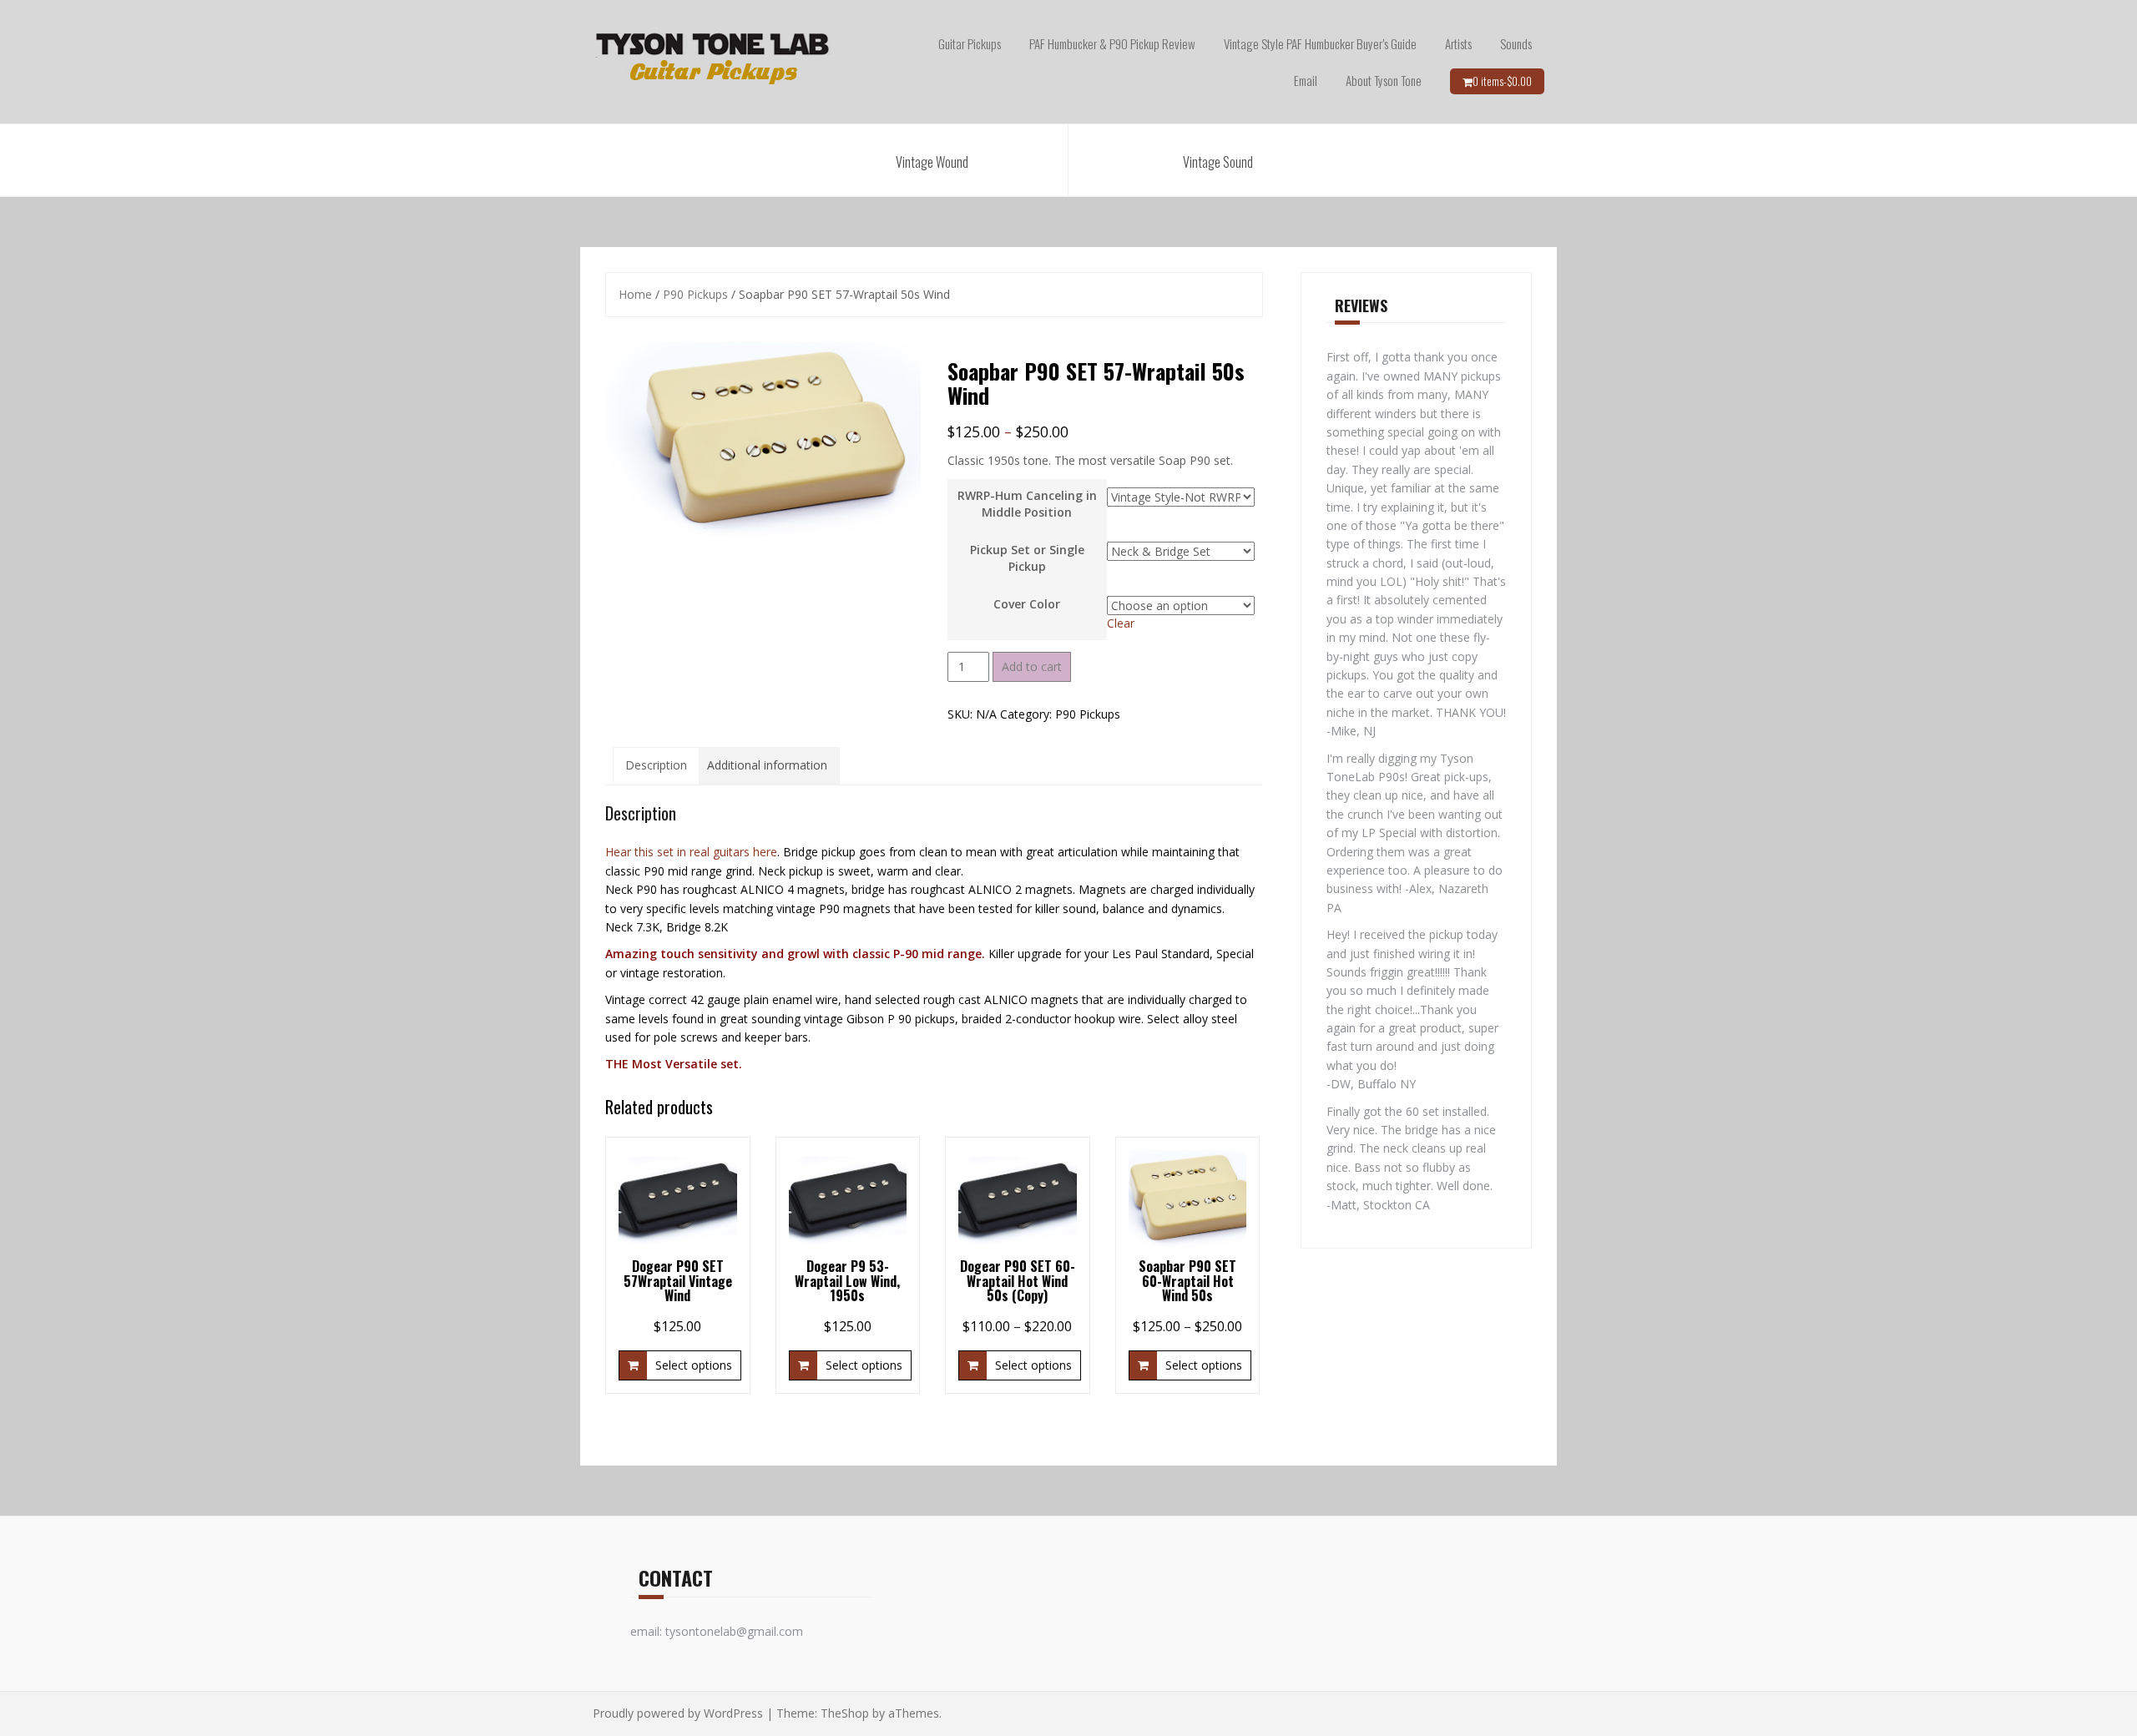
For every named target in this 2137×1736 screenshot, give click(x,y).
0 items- (1502, 81)
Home (635, 294)
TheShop (845, 1713)
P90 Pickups (695, 294)
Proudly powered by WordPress (678, 1713)
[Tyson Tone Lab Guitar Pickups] (713, 61)
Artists (1458, 43)
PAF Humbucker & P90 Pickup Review (1112, 43)
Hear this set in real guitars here (691, 852)
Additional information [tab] (767, 765)
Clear (1121, 623)
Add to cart (1032, 666)
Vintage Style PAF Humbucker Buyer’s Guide (1320, 43)
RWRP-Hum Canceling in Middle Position (1027, 504)
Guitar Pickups (970, 43)
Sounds (1516, 43)
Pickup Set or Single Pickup (1027, 558)
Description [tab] (656, 765)
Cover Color (1027, 604)
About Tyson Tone (1384, 80)
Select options (694, 1365)
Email (1306, 80)
